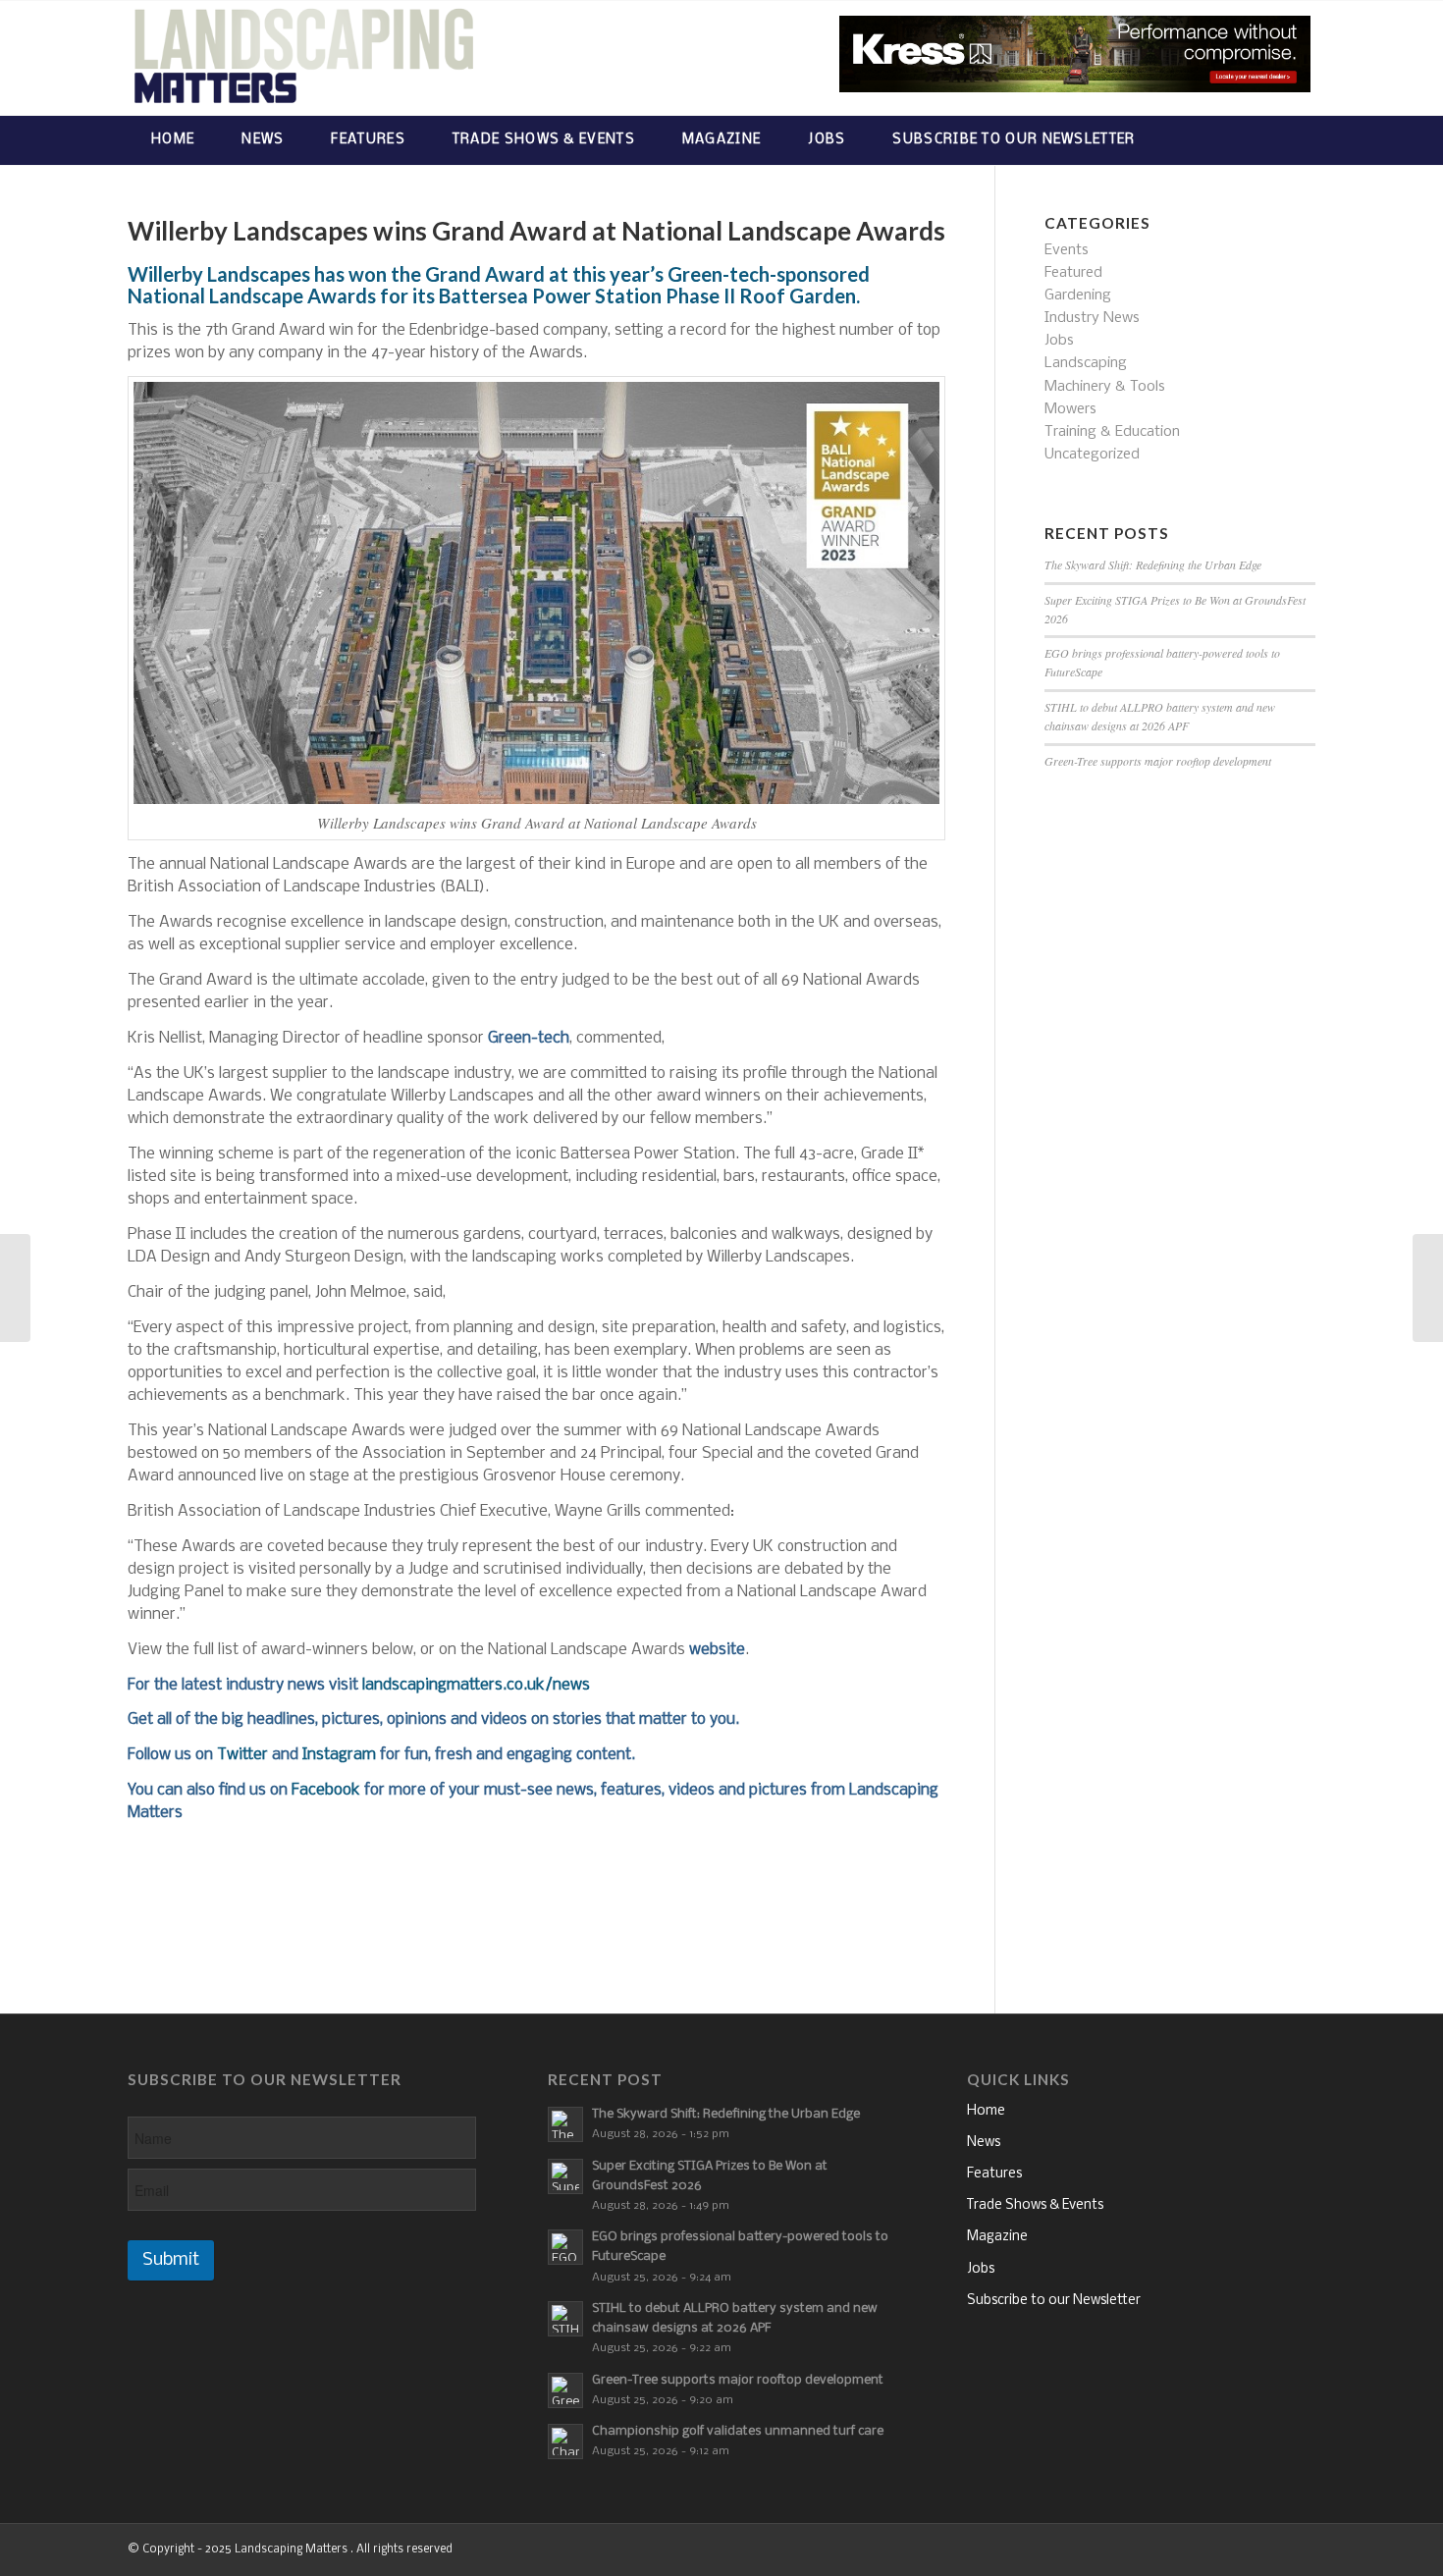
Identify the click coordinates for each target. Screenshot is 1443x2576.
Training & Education (1112, 432)
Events (1067, 250)
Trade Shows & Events (1035, 2205)
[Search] (1296, 140)
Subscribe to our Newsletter (1054, 2301)
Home (986, 2111)
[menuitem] (173, 140)
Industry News (1092, 318)
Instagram (339, 1755)
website (717, 1650)
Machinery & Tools (1105, 387)
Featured (1073, 273)
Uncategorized (1092, 455)
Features (994, 2174)
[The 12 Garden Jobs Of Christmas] (1428, 1288)
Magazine (997, 2237)
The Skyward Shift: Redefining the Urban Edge (1153, 564)
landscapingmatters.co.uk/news (476, 1685)
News (984, 2143)
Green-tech (529, 1038)
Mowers (1070, 409)
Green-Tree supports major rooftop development (1158, 761)
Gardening (1078, 295)
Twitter (242, 1755)
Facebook (326, 1790)
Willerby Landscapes (219, 274)
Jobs (1059, 341)
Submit (171, 2260)
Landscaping (1086, 363)
